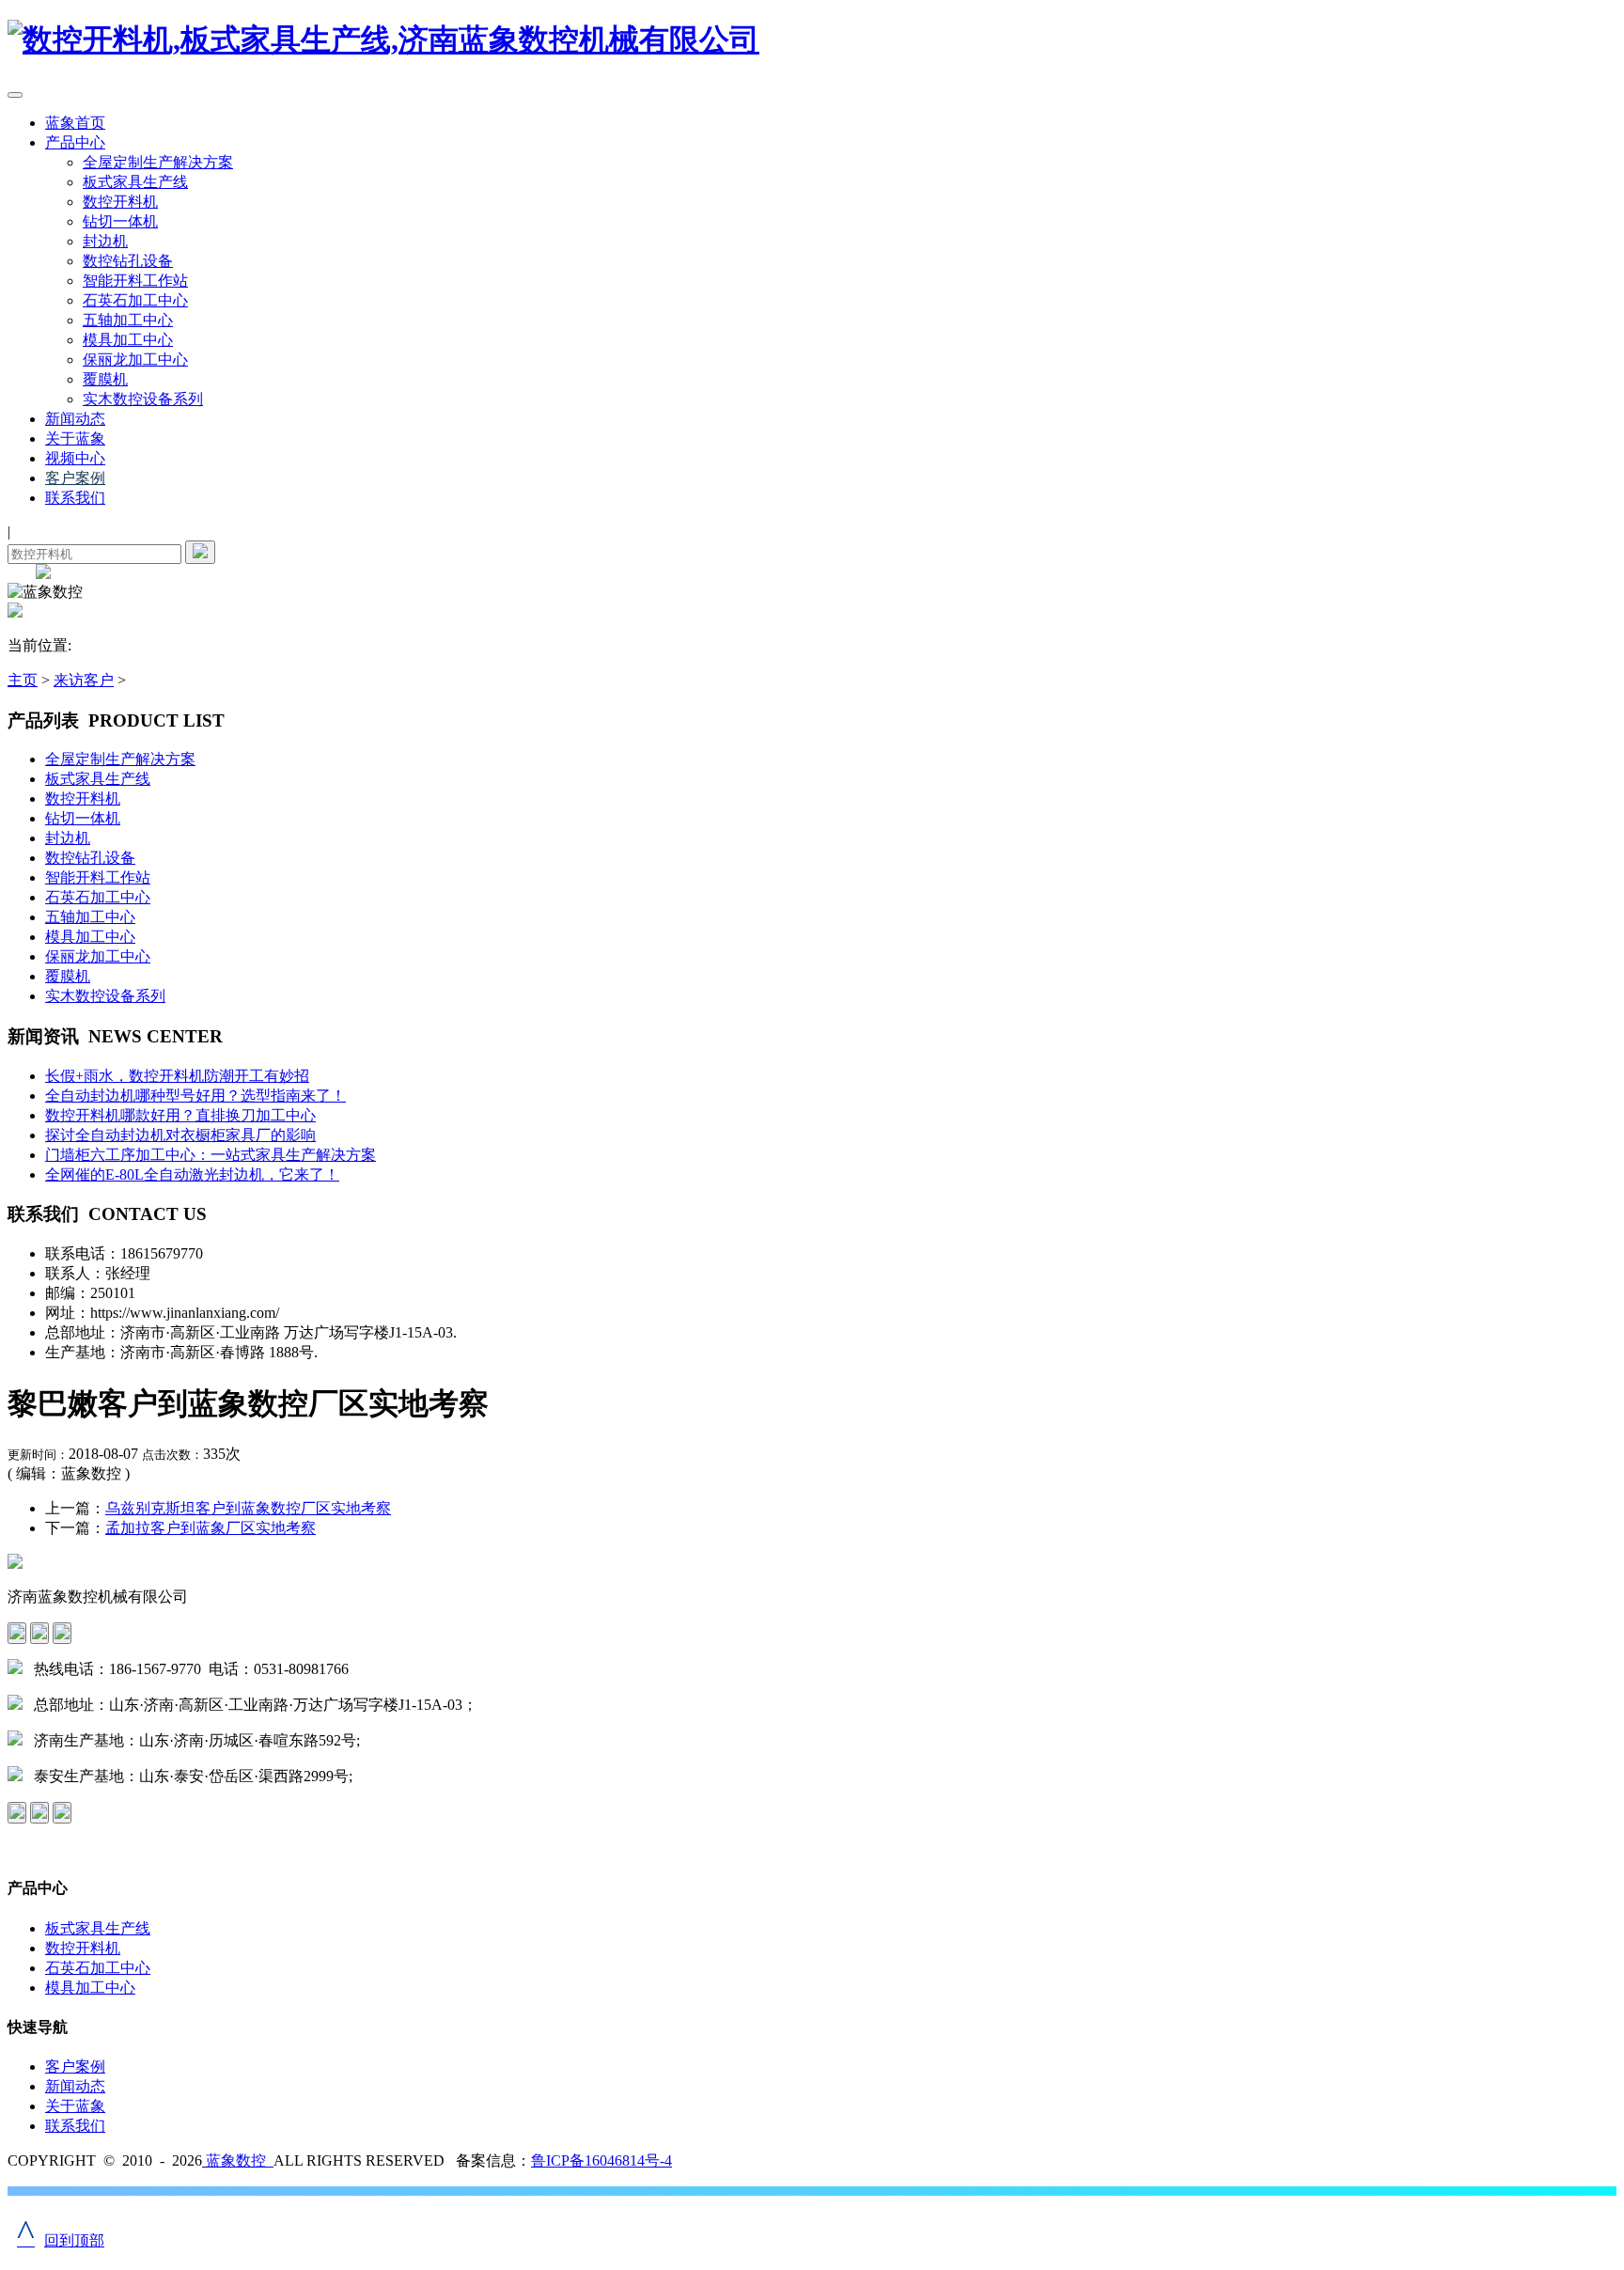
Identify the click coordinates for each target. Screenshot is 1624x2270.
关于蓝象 (75, 438)
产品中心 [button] (75, 142)
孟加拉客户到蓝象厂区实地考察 (211, 1528)
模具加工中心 (128, 340)
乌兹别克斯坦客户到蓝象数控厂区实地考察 (248, 1508)
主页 (23, 680)
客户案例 (75, 478)
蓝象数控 (238, 2160)
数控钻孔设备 (128, 261)
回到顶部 (61, 2240)
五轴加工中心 (128, 320)
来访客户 (84, 680)
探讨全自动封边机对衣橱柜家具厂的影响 (180, 1135)
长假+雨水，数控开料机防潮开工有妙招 (177, 1076)
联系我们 (75, 498)
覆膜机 (105, 379)
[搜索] (200, 552)
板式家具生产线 (135, 182)
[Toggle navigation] (15, 95)
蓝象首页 (75, 123)
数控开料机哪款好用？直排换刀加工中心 (180, 1115)
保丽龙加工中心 (135, 360)
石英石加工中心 (135, 300)
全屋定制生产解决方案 (158, 162)
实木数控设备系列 (143, 399)
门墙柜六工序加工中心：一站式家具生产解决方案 (211, 1155)
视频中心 (75, 458)
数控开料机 (120, 202)
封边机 (105, 241)
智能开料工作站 (135, 281)
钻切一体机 (120, 221)
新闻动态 (75, 419)
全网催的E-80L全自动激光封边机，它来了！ (192, 1174)
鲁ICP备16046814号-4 (601, 2160)
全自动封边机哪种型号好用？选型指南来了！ (195, 1096)
